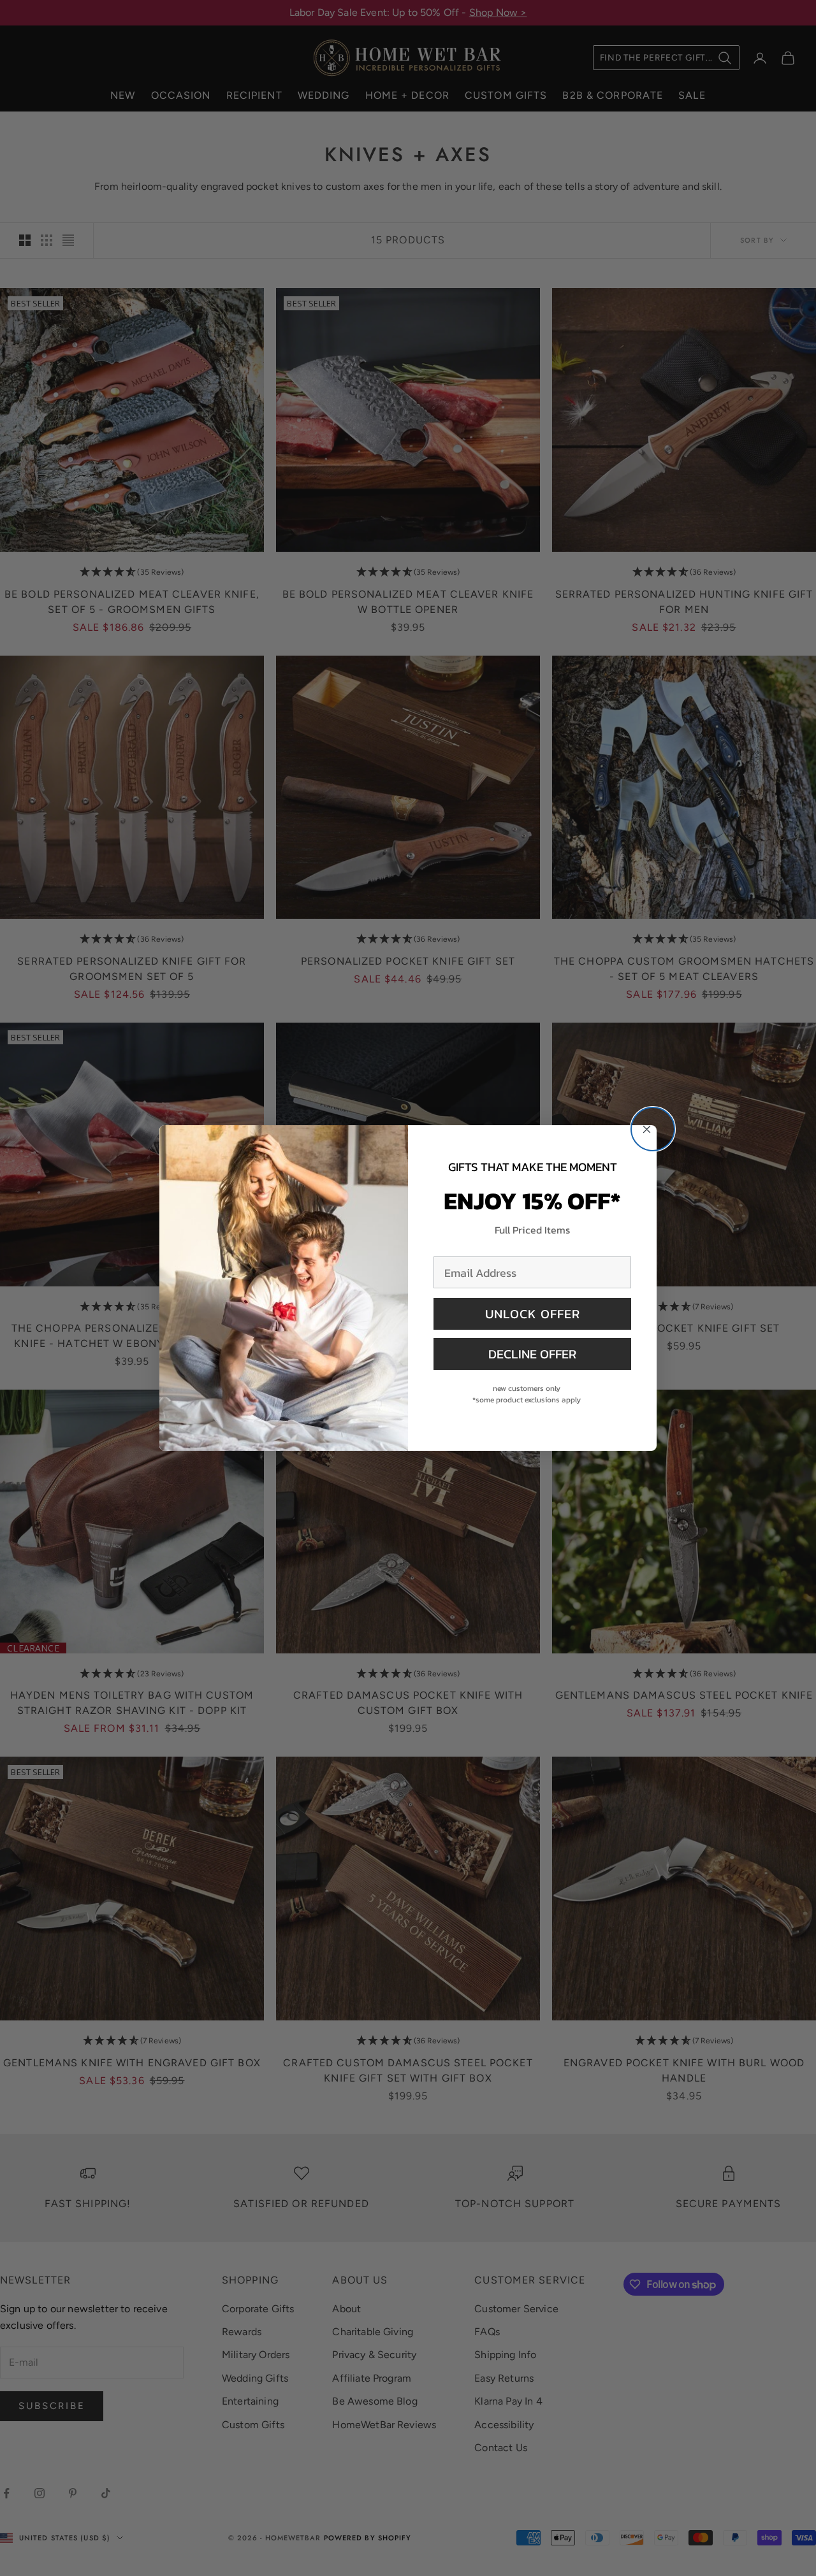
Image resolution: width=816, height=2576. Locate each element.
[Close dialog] (653, 1129)
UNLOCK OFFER (533, 1314)
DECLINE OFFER (532, 1354)
